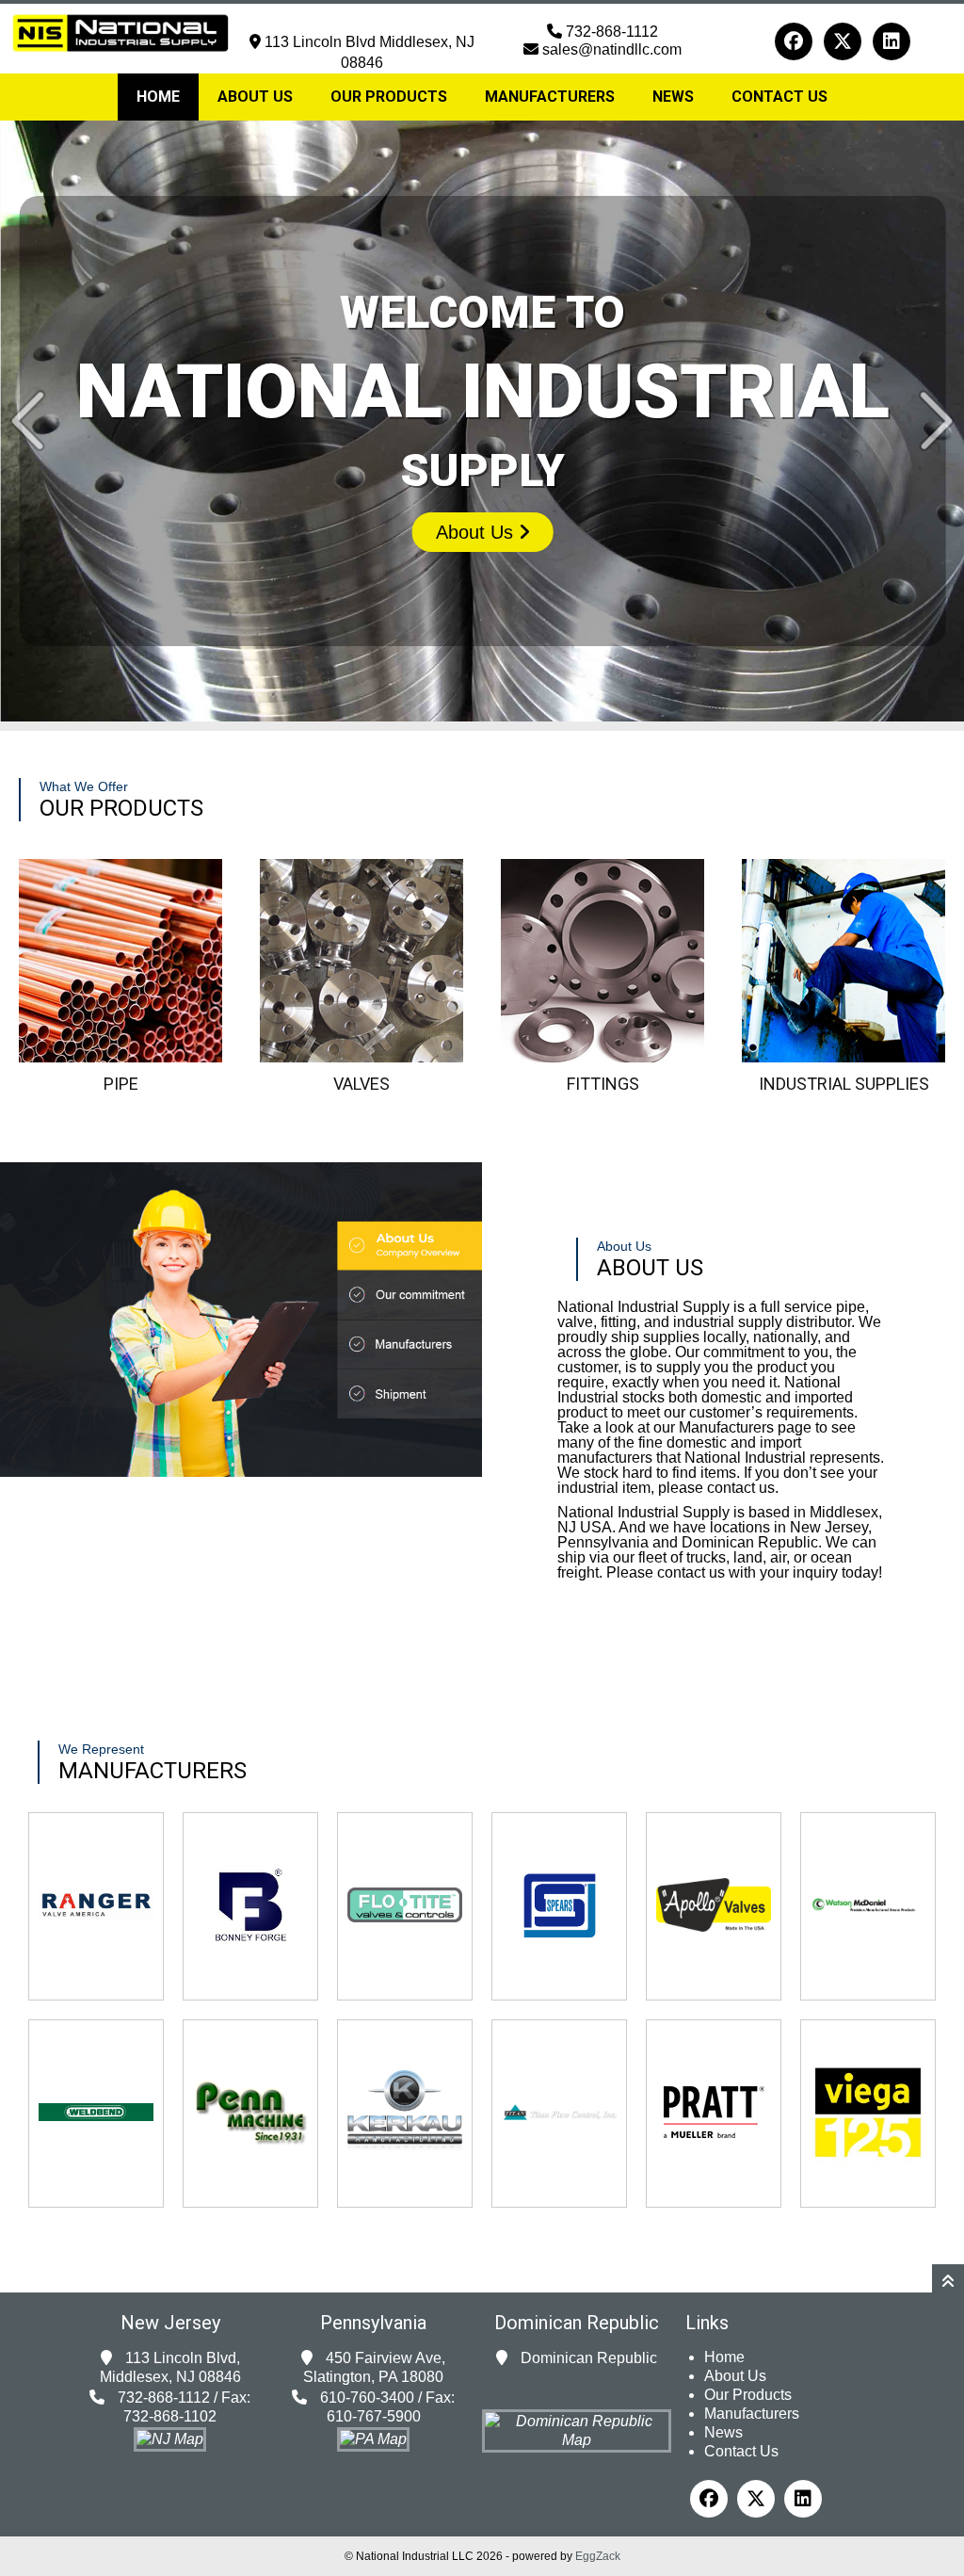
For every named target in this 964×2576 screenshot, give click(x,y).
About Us (255, 97)
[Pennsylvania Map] (373, 2439)
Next (936, 421)
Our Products (389, 97)
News (673, 97)
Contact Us (779, 97)
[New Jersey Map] (170, 2439)
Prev (28, 421)
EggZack (598, 2556)
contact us (741, 1488)
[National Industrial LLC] (120, 34)
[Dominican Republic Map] (577, 2440)
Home (158, 97)
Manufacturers (550, 97)
